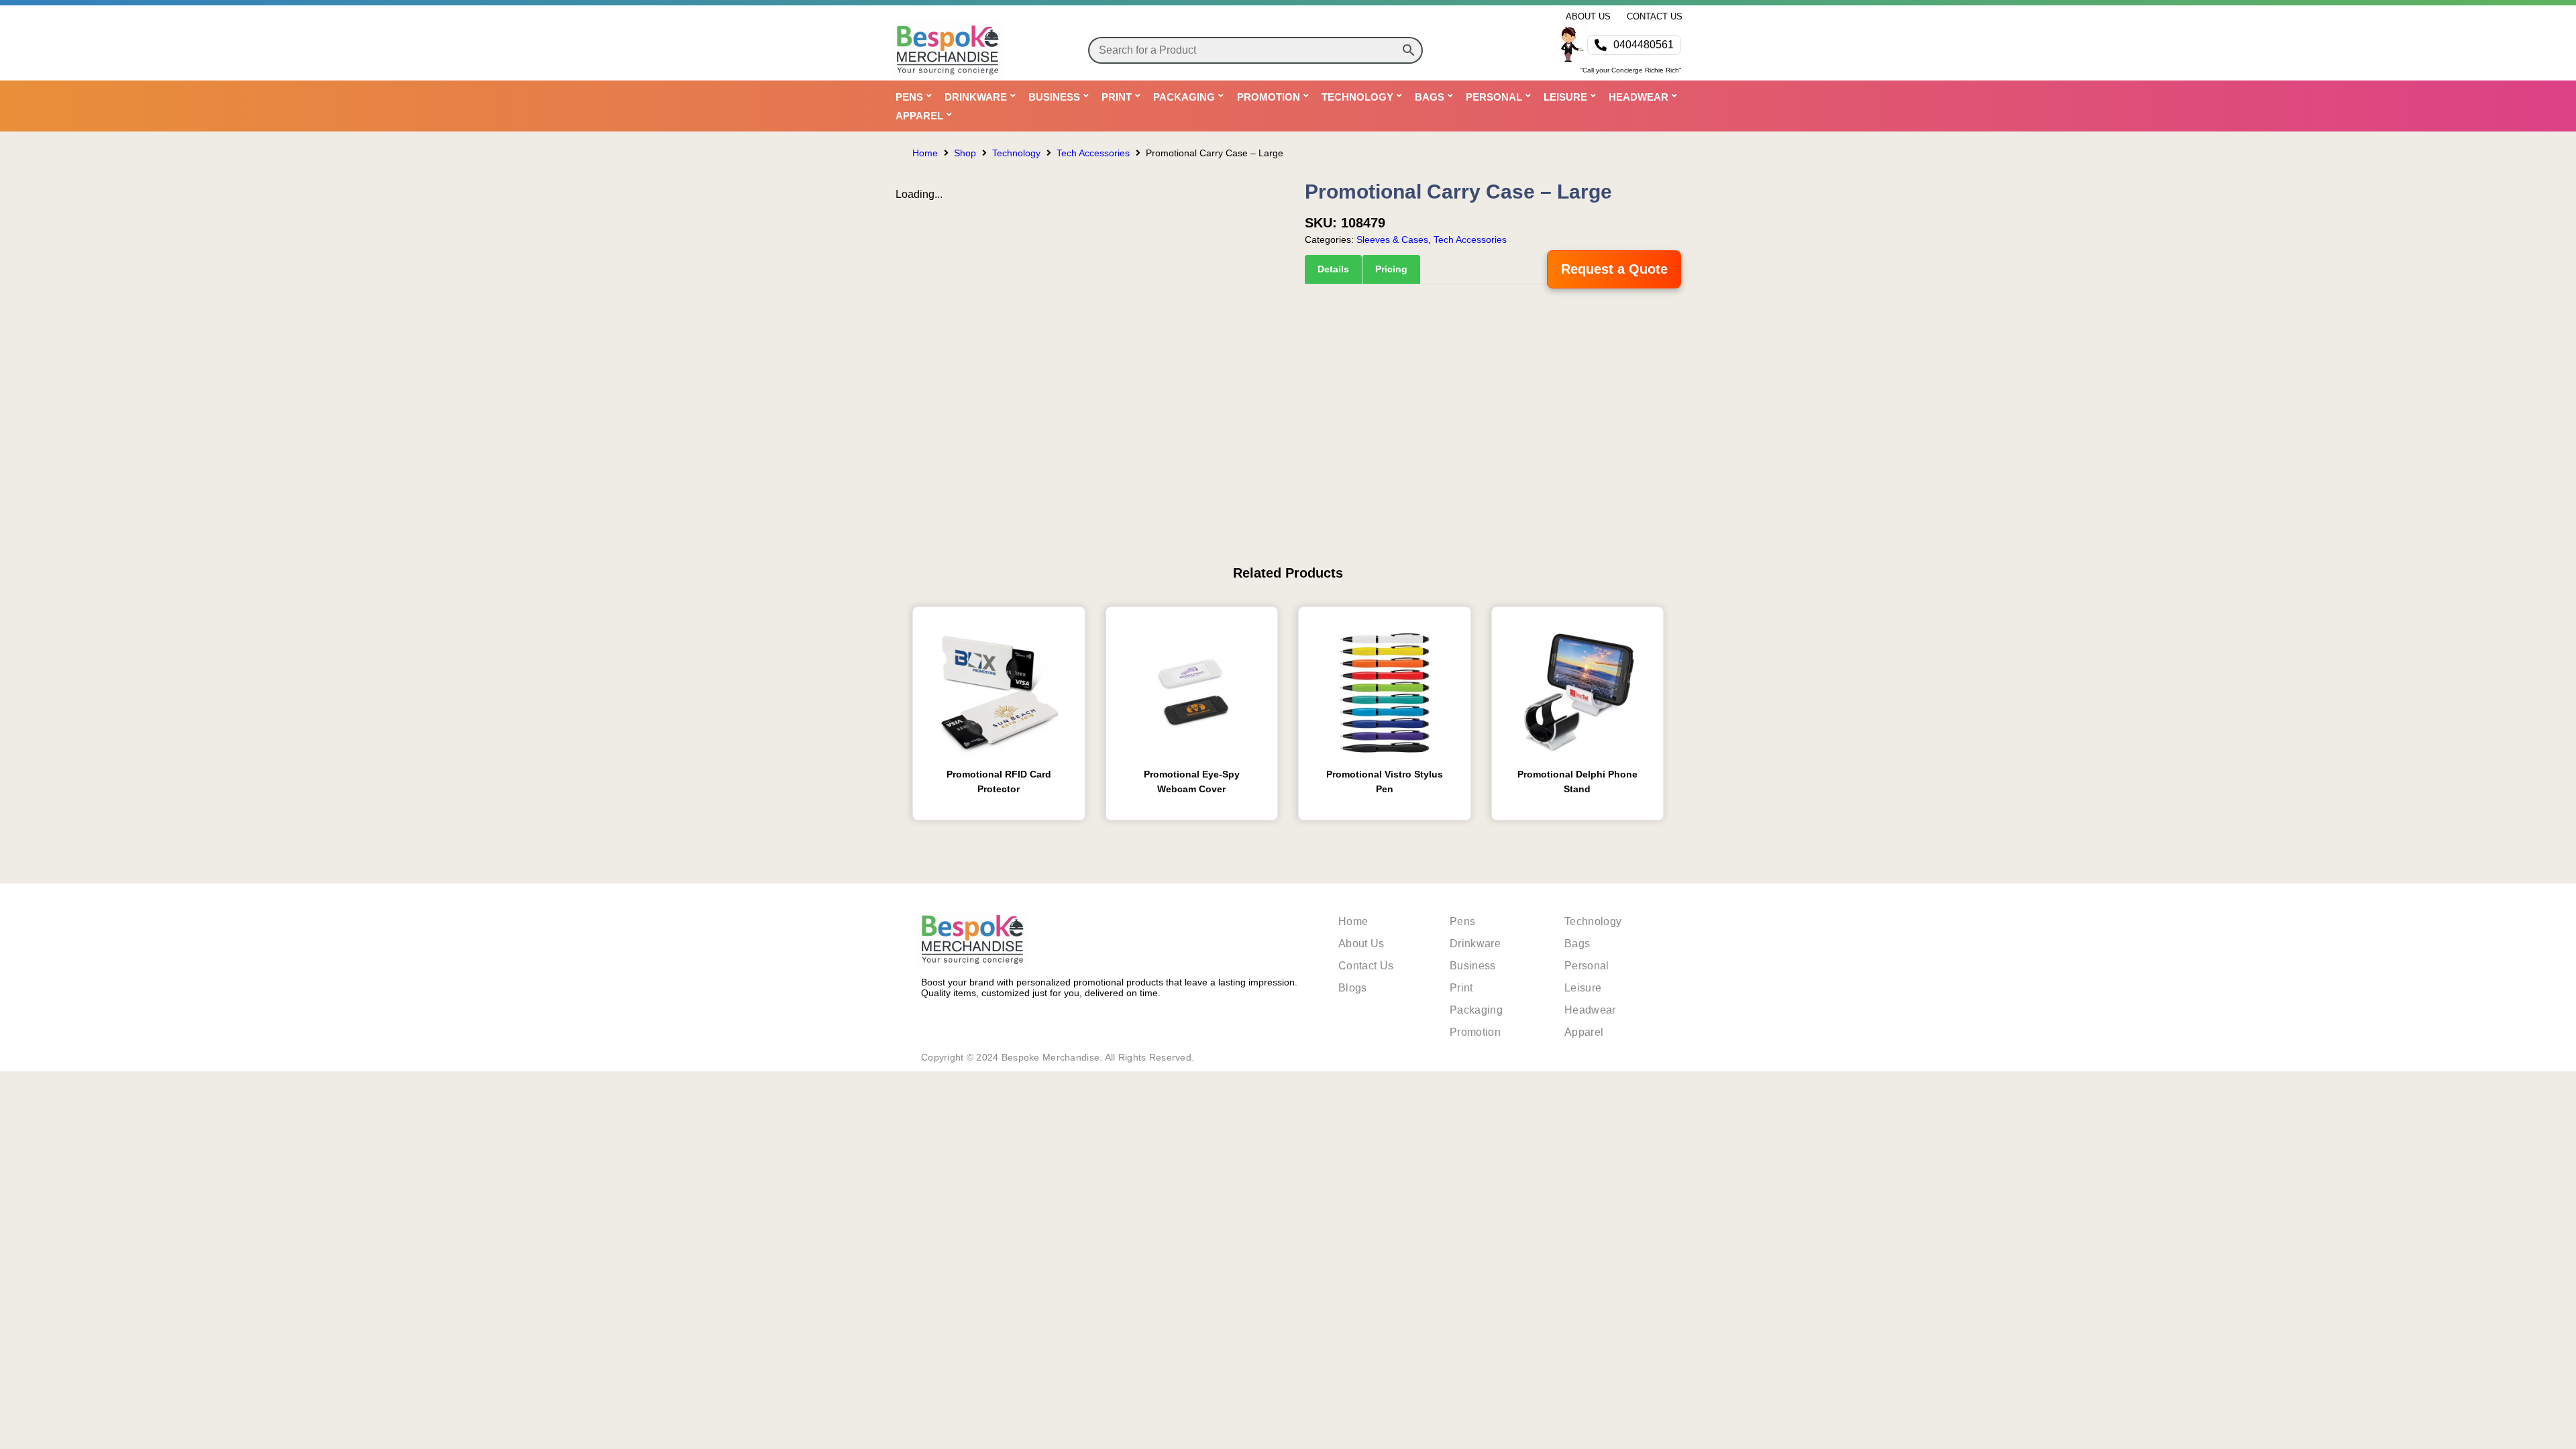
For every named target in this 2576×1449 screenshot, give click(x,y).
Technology (1016, 153)
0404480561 (1644, 45)
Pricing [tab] (1391, 269)
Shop (965, 153)
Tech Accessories (1093, 153)
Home (925, 153)
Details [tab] (1333, 269)
